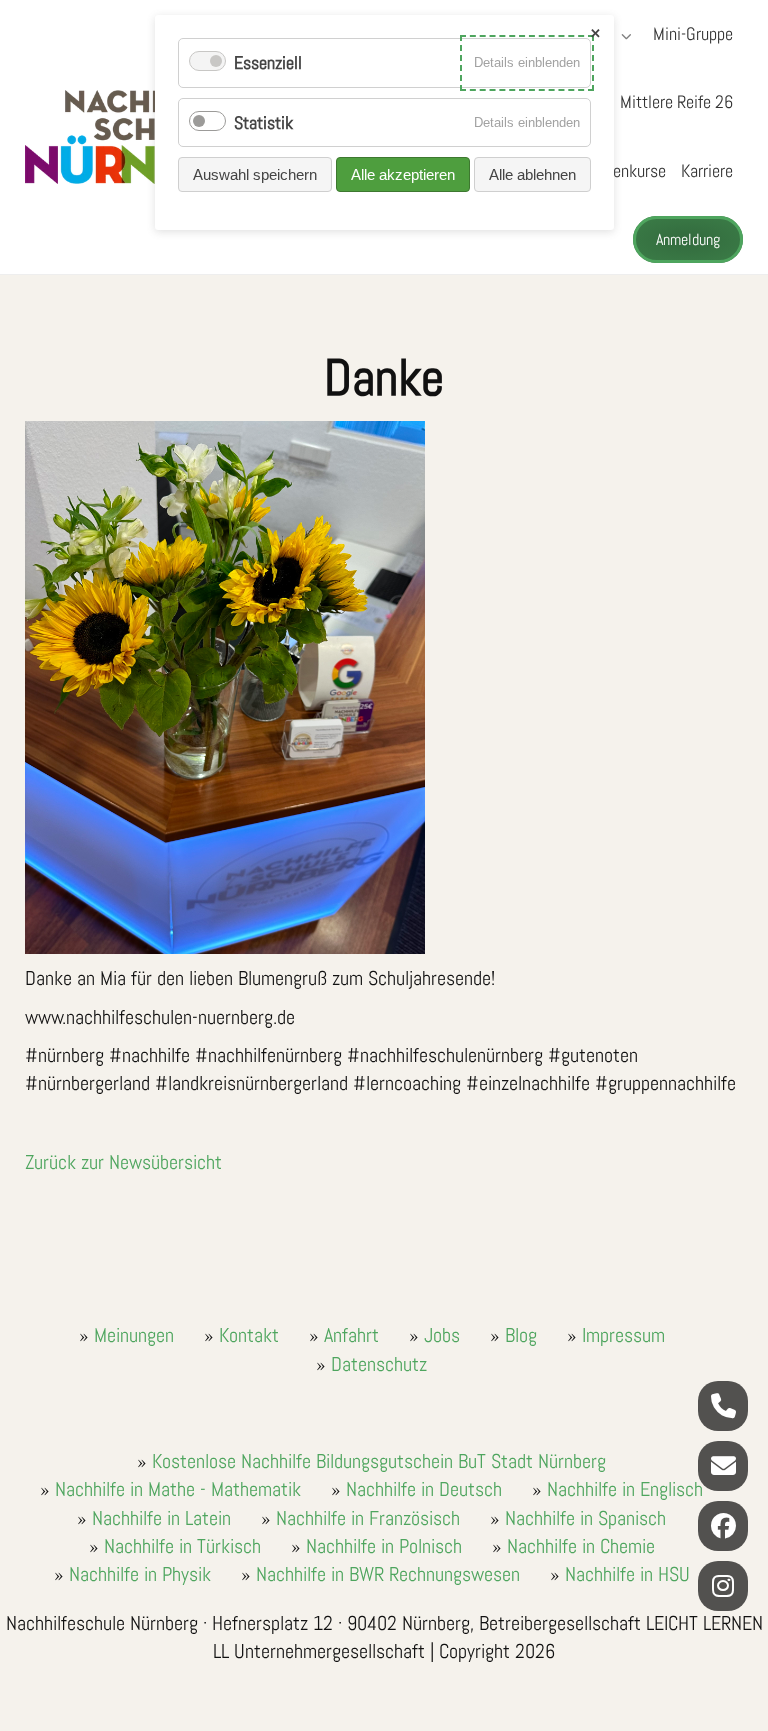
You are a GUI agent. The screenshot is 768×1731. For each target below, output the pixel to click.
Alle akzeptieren (403, 174)
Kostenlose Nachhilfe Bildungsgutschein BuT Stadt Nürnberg (379, 1461)
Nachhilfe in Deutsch (424, 1489)
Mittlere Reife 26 (676, 101)
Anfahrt (351, 1335)
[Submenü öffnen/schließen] (624, 35)
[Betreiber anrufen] (723, 1406)
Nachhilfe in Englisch (625, 1489)
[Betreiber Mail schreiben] (723, 1466)
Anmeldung (688, 239)
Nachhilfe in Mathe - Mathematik (178, 1489)
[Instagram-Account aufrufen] (723, 1586)
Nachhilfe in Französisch (368, 1518)
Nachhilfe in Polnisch (384, 1546)
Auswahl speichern (255, 174)
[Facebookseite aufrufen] (723, 1526)
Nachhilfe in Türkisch (182, 1546)
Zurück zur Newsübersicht (123, 1162)
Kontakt (249, 1335)
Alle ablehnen (532, 174)
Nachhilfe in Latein (161, 1518)
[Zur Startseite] (150, 137)
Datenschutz (379, 1364)
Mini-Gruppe (693, 33)
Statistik (263, 122)
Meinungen (134, 1335)
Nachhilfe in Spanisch (585, 1518)
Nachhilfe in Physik (140, 1574)
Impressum (623, 1335)
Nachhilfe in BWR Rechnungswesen (388, 1574)
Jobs (442, 1335)
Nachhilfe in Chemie (581, 1546)
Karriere (707, 170)
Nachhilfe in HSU (627, 1574)
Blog (521, 1335)
